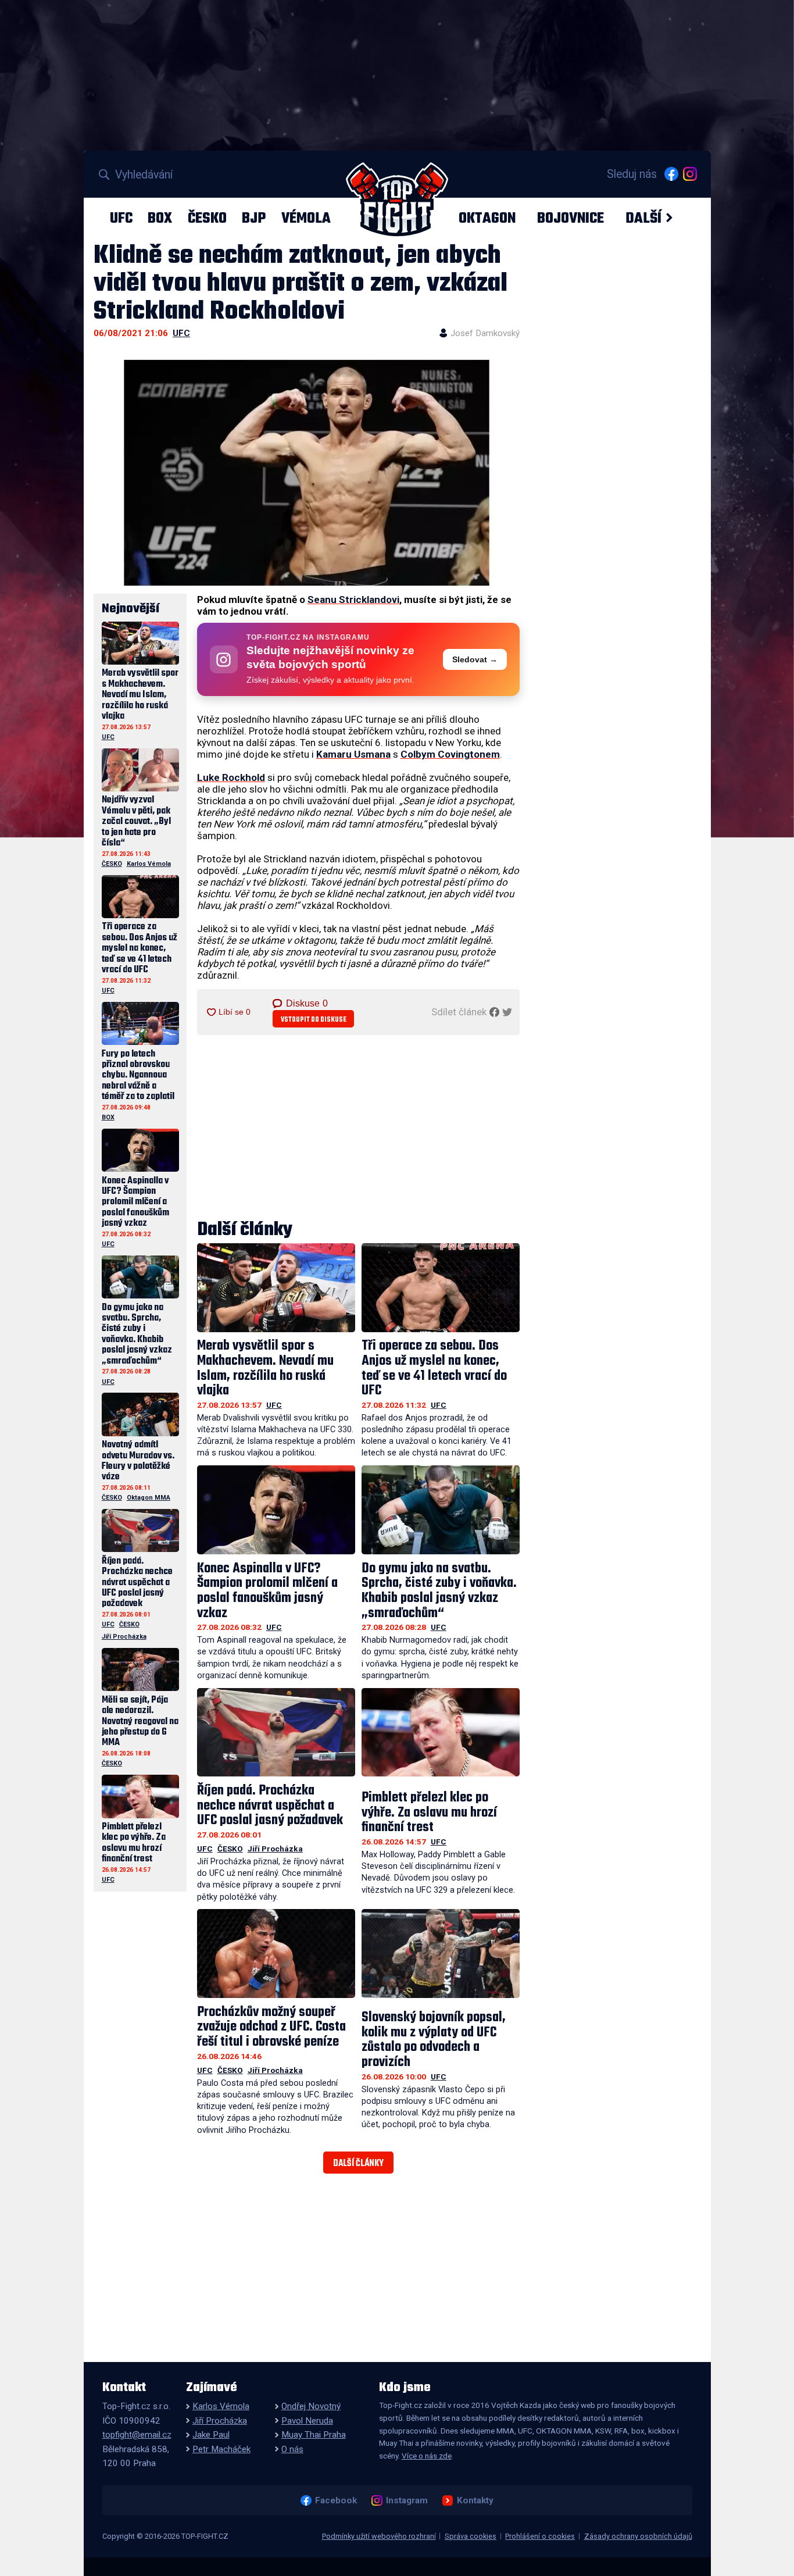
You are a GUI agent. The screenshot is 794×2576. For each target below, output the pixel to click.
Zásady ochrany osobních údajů (638, 2536)
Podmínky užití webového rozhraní (379, 2536)
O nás (292, 2449)
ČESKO (207, 218)
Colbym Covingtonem (450, 754)
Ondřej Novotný (311, 2406)
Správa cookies (471, 2536)
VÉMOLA (306, 218)
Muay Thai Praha (314, 2435)
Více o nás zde (427, 2456)
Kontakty (475, 2500)
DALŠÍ (643, 218)
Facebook (336, 2500)
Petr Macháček (221, 2449)
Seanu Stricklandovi (353, 600)
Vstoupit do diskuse (314, 1020)
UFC (121, 218)
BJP (254, 218)
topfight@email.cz (137, 2435)
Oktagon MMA (149, 1498)
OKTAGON (487, 218)
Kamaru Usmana (353, 754)
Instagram (407, 2500)
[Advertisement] (359, 1128)
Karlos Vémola (149, 864)
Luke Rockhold (231, 777)
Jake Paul (211, 2435)
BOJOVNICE (571, 218)
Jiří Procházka (275, 1849)
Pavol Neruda (307, 2421)
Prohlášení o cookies (540, 2536)
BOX (160, 218)
